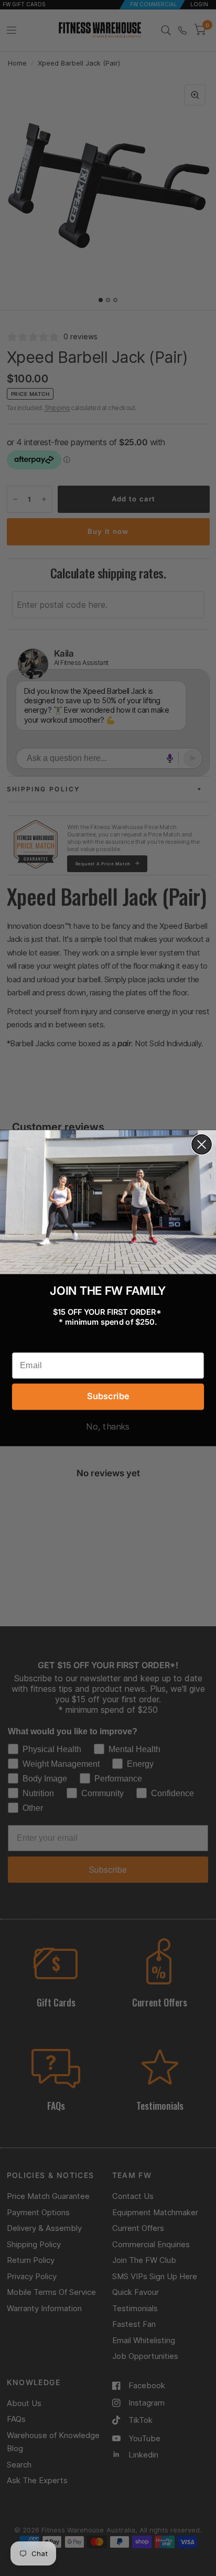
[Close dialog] (202, 1145)
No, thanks (108, 1426)
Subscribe (108, 1396)
